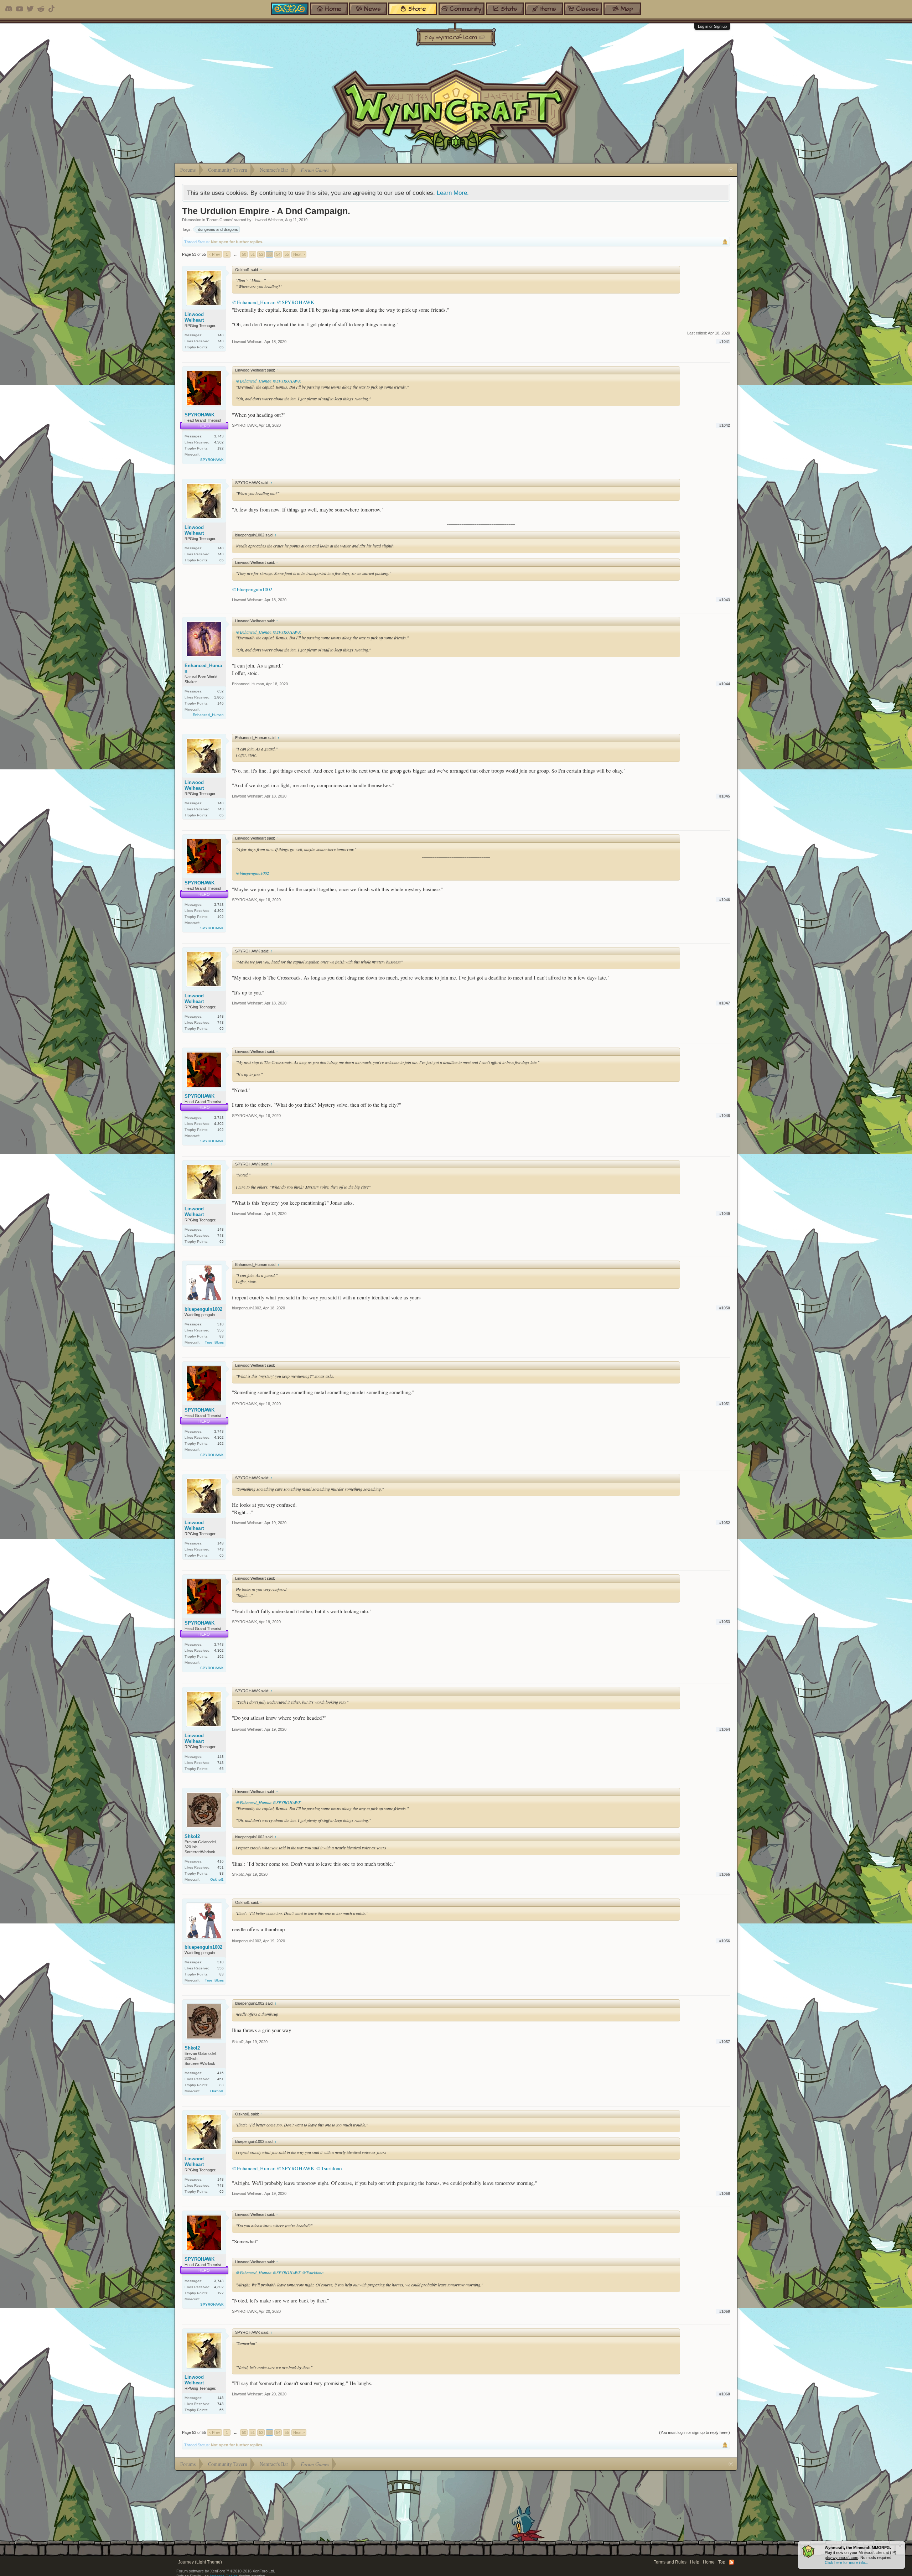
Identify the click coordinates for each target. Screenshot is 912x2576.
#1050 (725, 1308)
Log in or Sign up (712, 26)
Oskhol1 (217, 1879)
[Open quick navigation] (731, 170)
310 (221, 1324)
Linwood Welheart (268, 220)
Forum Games (220, 220)
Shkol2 (192, 1836)
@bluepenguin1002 (252, 589)
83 (222, 1336)
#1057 (725, 2042)
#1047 (725, 1003)
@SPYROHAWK (296, 302)
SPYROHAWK (199, 415)
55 (287, 254)
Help (695, 2562)
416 (221, 1861)
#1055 (725, 1874)
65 (222, 347)
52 (261, 254)
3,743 (219, 436)
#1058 (725, 2193)
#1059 (725, 2311)
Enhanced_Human (203, 668)
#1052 (725, 1523)
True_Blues (214, 1342)
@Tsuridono (329, 2168)
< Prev (214, 254)
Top (722, 2562)
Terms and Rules (670, 2562)
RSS (731, 2562)
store (417, 9)
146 (221, 703)
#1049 (725, 1214)
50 (244, 254)
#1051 (725, 1404)
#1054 (725, 1729)
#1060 (725, 2394)
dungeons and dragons (218, 229)
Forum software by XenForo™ (226, 2571)
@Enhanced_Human (254, 302)
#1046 (725, 900)
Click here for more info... (846, 2562)
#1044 (725, 684)
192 (221, 448)
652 (221, 691)
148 (221, 335)
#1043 (725, 600)
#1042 (725, 425)
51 (253, 254)
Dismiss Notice (900, 2546)
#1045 (725, 796)
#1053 (725, 1622)
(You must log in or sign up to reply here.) (695, 2432)
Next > (299, 254)
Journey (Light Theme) (200, 2562)
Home (709, 2562)
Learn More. (453, 193)
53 (270, 254)
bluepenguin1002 (203, 1309)
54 (278, 254)
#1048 (725, 1116)
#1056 (725, 1941)
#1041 (725, 342)
